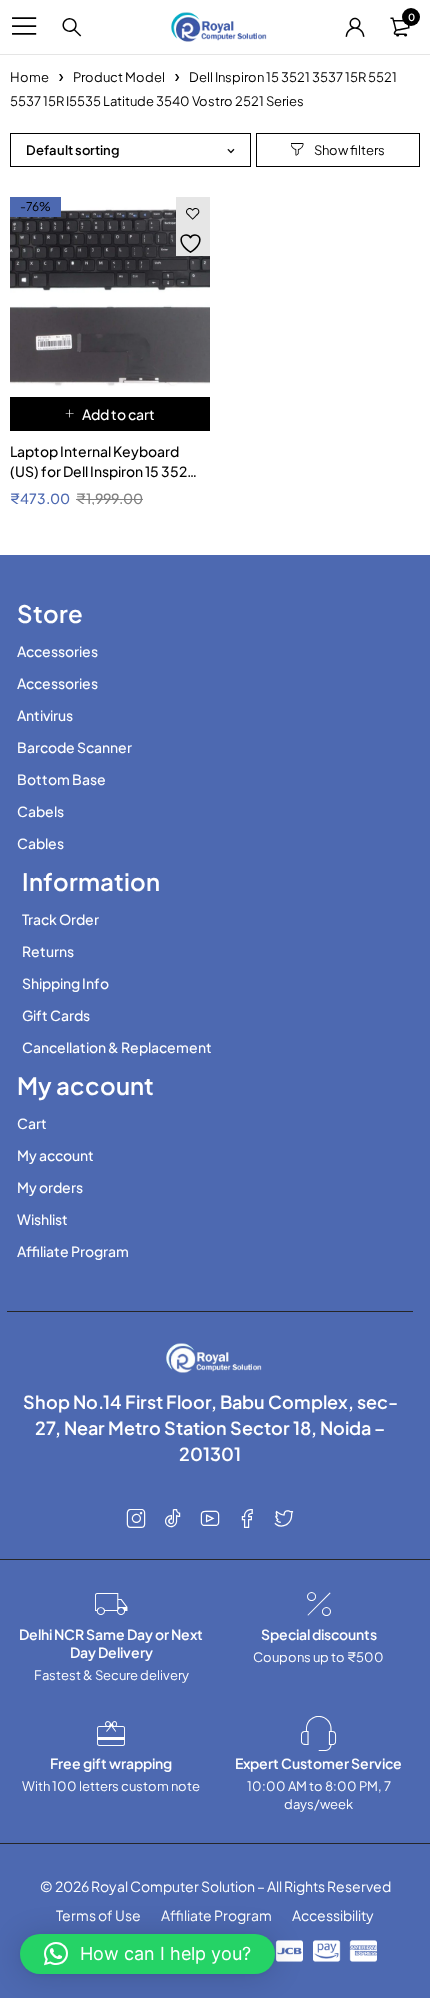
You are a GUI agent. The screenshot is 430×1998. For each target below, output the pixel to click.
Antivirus (45, 715)
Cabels (40, 811)
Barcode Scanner (74, 747)
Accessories (57, 651)
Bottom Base (61, 779)
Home (29, 77)
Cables (40, 843)
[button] (110, 414)
